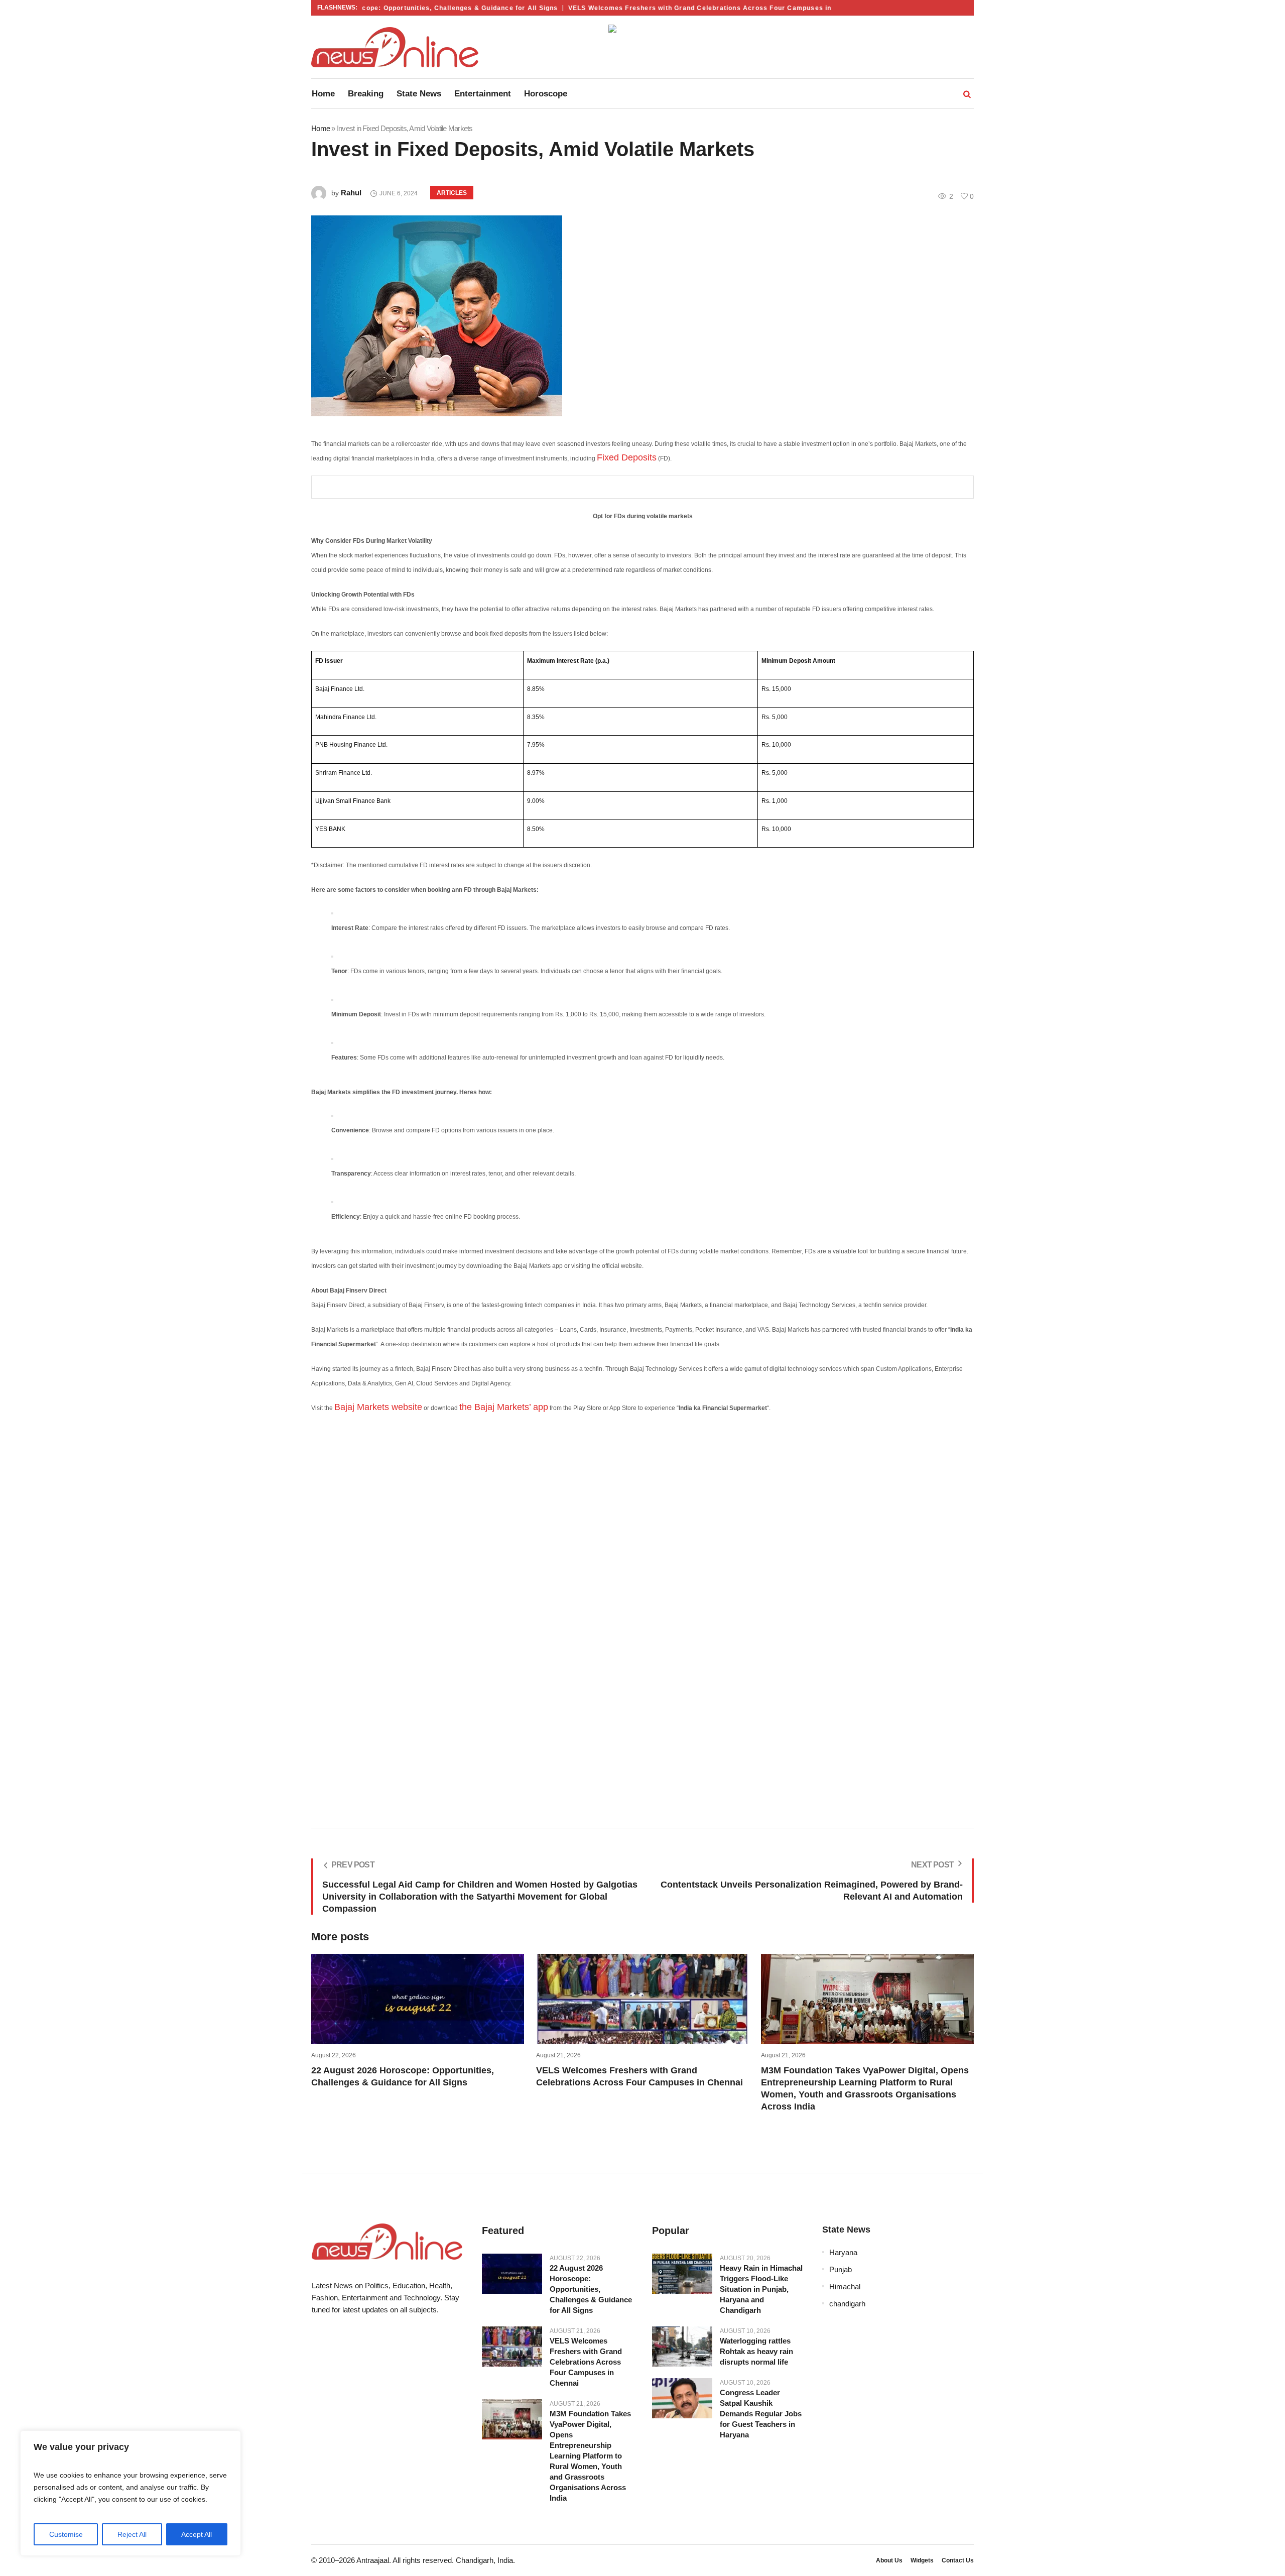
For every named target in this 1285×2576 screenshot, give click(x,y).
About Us (889, 2560)
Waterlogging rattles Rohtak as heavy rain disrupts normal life (756, 2351)
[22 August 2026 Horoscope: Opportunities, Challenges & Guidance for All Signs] (512, 2274)
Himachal (845, 2287)
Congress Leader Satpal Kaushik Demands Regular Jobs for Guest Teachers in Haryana (761, 2414)
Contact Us (958, 2560)
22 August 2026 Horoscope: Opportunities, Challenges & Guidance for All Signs (382, 8)
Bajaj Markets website (378, 1407)
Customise (66, 2534)
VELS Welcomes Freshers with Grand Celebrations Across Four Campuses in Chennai (674, 8)
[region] (131, 2493)
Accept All (197, 2534)
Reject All (132, 2534)
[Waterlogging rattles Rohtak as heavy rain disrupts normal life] (682, 2347)
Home (320, 128)
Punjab (841, 2269)
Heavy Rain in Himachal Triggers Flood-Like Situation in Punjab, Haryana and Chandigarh (761, 2289)
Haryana (843, 2252)
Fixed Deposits (627, 457)
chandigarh (847, 2304)
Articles (452, 193)
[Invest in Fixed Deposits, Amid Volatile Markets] (642, 316)
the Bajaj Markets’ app (504, 1407)
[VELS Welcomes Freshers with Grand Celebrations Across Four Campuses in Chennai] (512, 2347)
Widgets (922, 2560)
